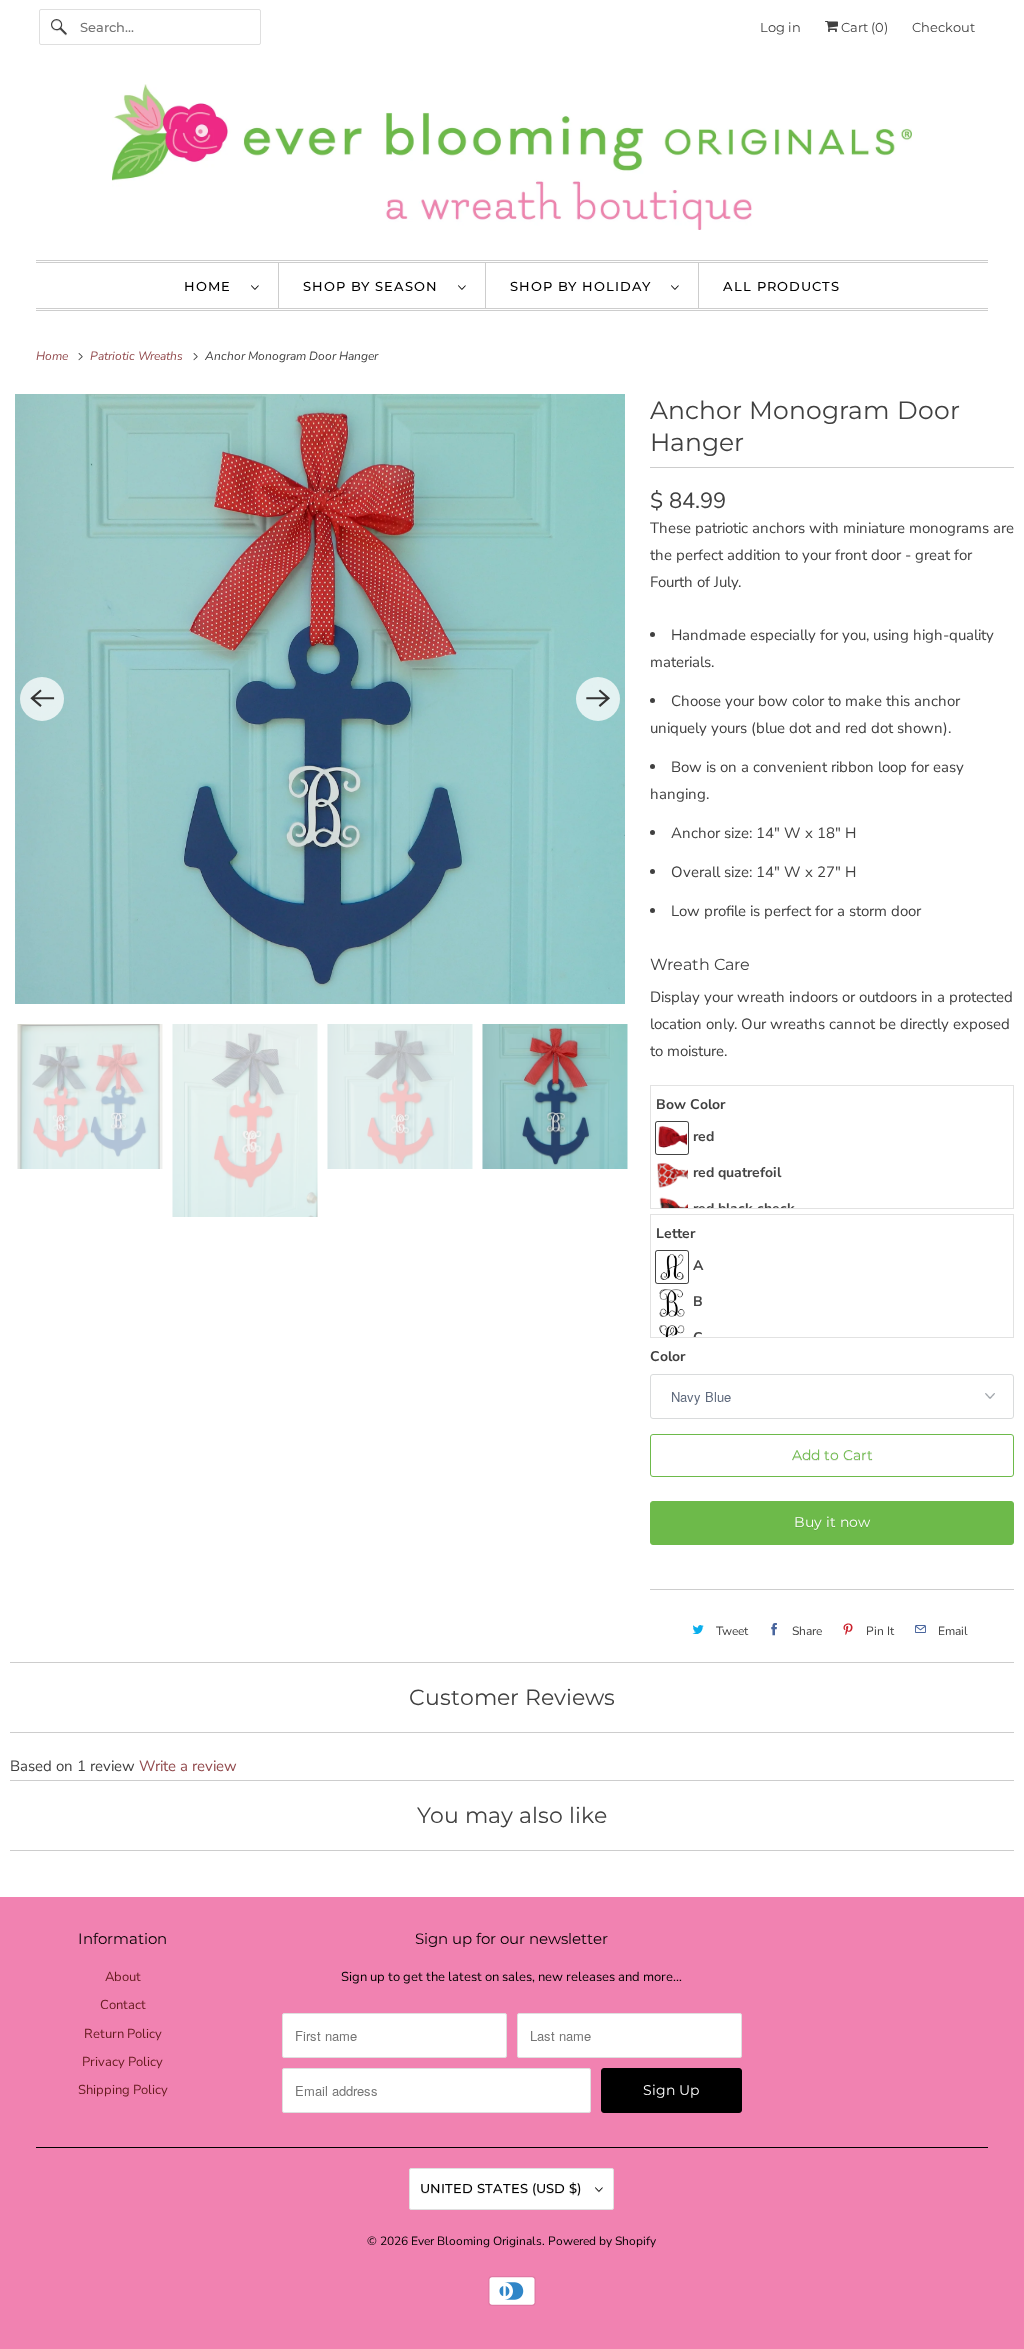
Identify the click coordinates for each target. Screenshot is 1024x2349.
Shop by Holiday (585, 286)
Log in (780, 27)
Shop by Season (375, 286)
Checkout (943, 27)
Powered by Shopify (602, 2241)
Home (212, 286)
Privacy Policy (122, 2062)
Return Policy (123, 2034)
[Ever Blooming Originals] (512, 162)
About (123, 1977)
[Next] (598, 699)
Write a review (188, 1766)
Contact (123, 2005)
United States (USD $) (502, 2188)
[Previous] (42, 699)
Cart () (863, 27)
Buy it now (832, 1522)
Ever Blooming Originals (476, 2241)
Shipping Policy (123, 2090)
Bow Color (690, 1104)
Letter (675, 1233)
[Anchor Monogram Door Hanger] (320, 699)
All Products (781, 286)
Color (667, 1356)
